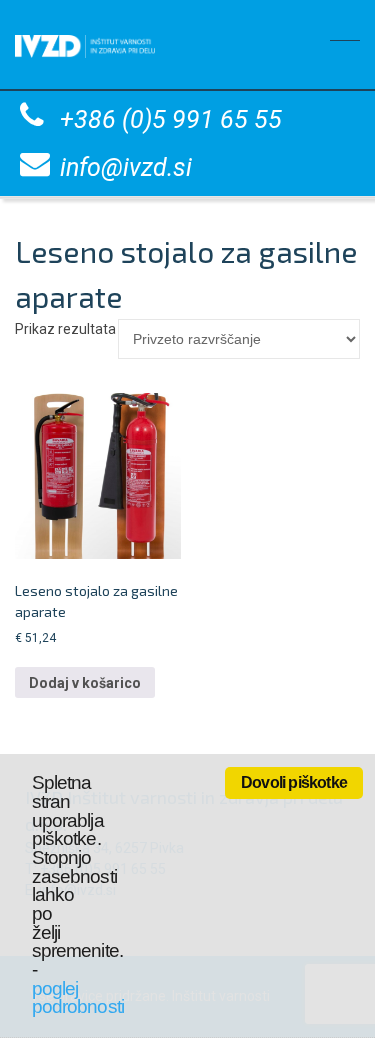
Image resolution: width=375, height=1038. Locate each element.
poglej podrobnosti (78, 998)
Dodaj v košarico (85, 683)
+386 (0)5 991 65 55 (171, 119)
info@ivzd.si (126, 167)
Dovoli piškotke (294, 782)
